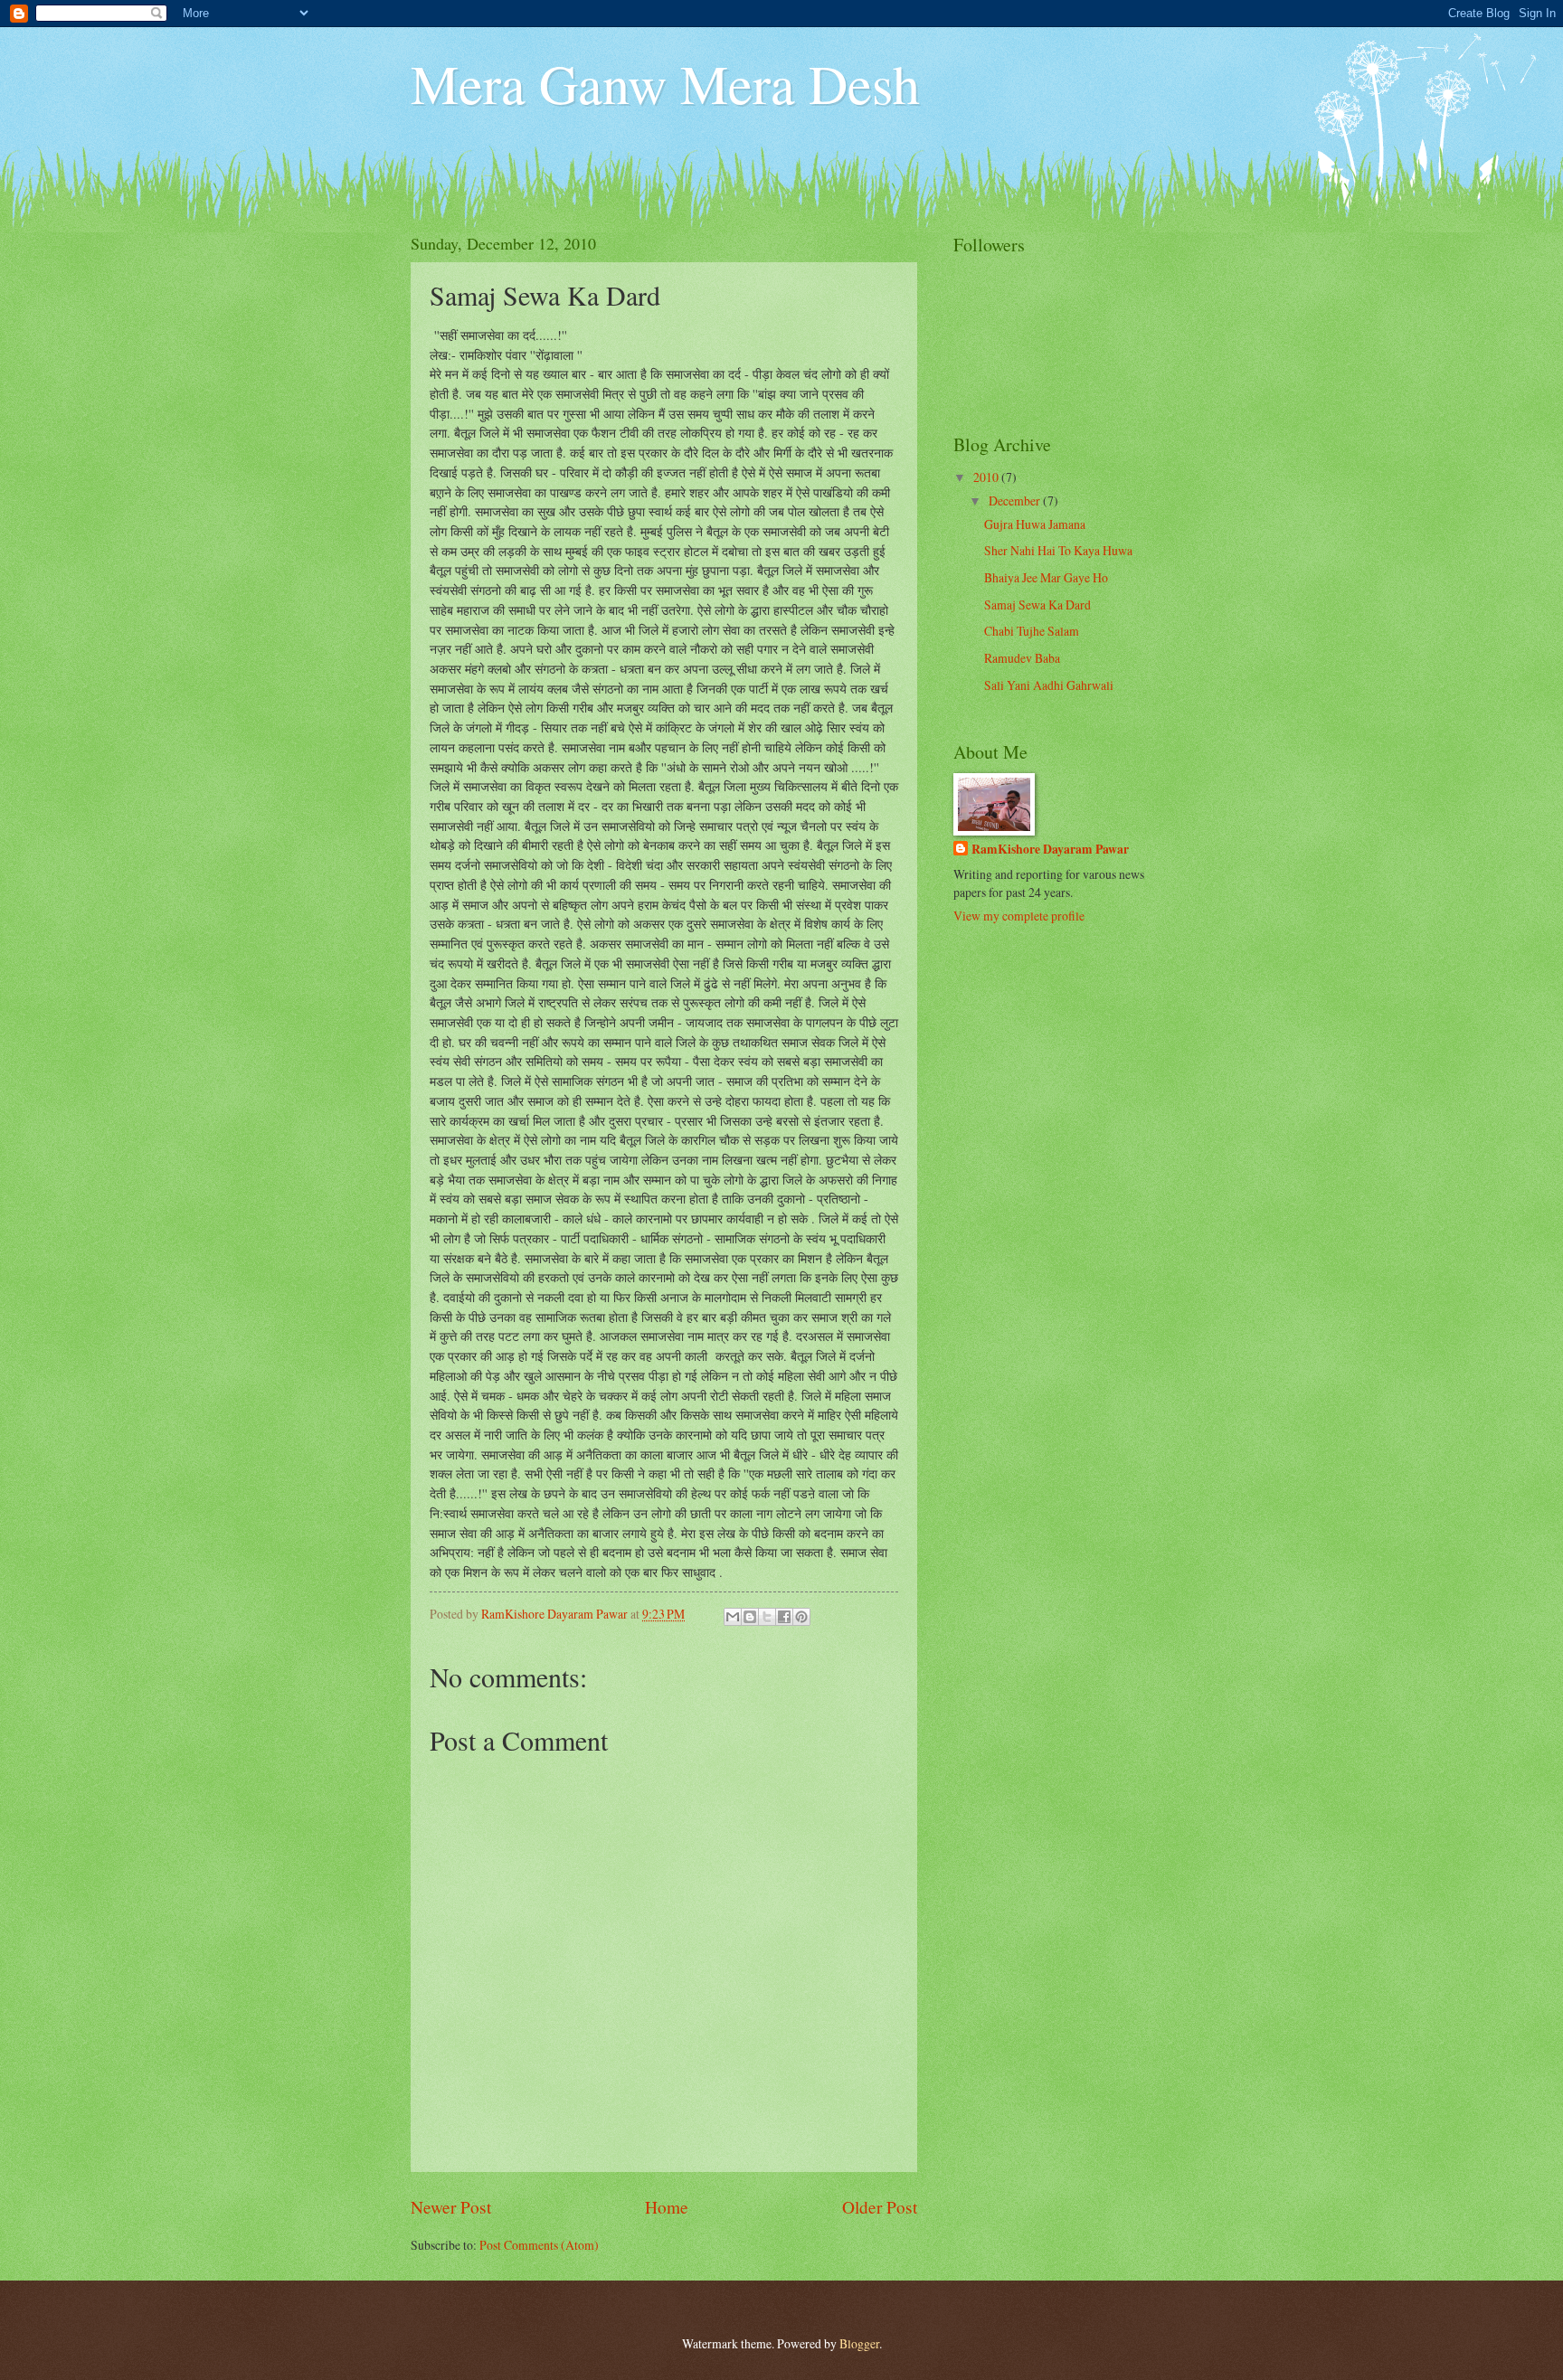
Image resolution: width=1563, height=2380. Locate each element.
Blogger (859, 2343)
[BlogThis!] (750, 1617)
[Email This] (733, 1617)
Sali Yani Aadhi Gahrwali (1049, 685)
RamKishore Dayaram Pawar (1050, 850)
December (1016, 501)
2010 (987, 477)
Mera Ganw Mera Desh (665, 83)
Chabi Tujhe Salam (1032, 631)
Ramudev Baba (1022, 658)
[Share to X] (767, 1617)
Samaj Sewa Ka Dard (1037, 604)
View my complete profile (1019, 916)
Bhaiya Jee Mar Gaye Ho (1046, 577)
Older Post (880, 2207)
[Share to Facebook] (784, 1617)
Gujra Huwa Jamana (1035, 524)
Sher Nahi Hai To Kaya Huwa (1058, 550)
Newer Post (451, 2207)
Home (667, 2207)
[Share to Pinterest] (801, 1617)
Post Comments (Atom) (539, 2245)
